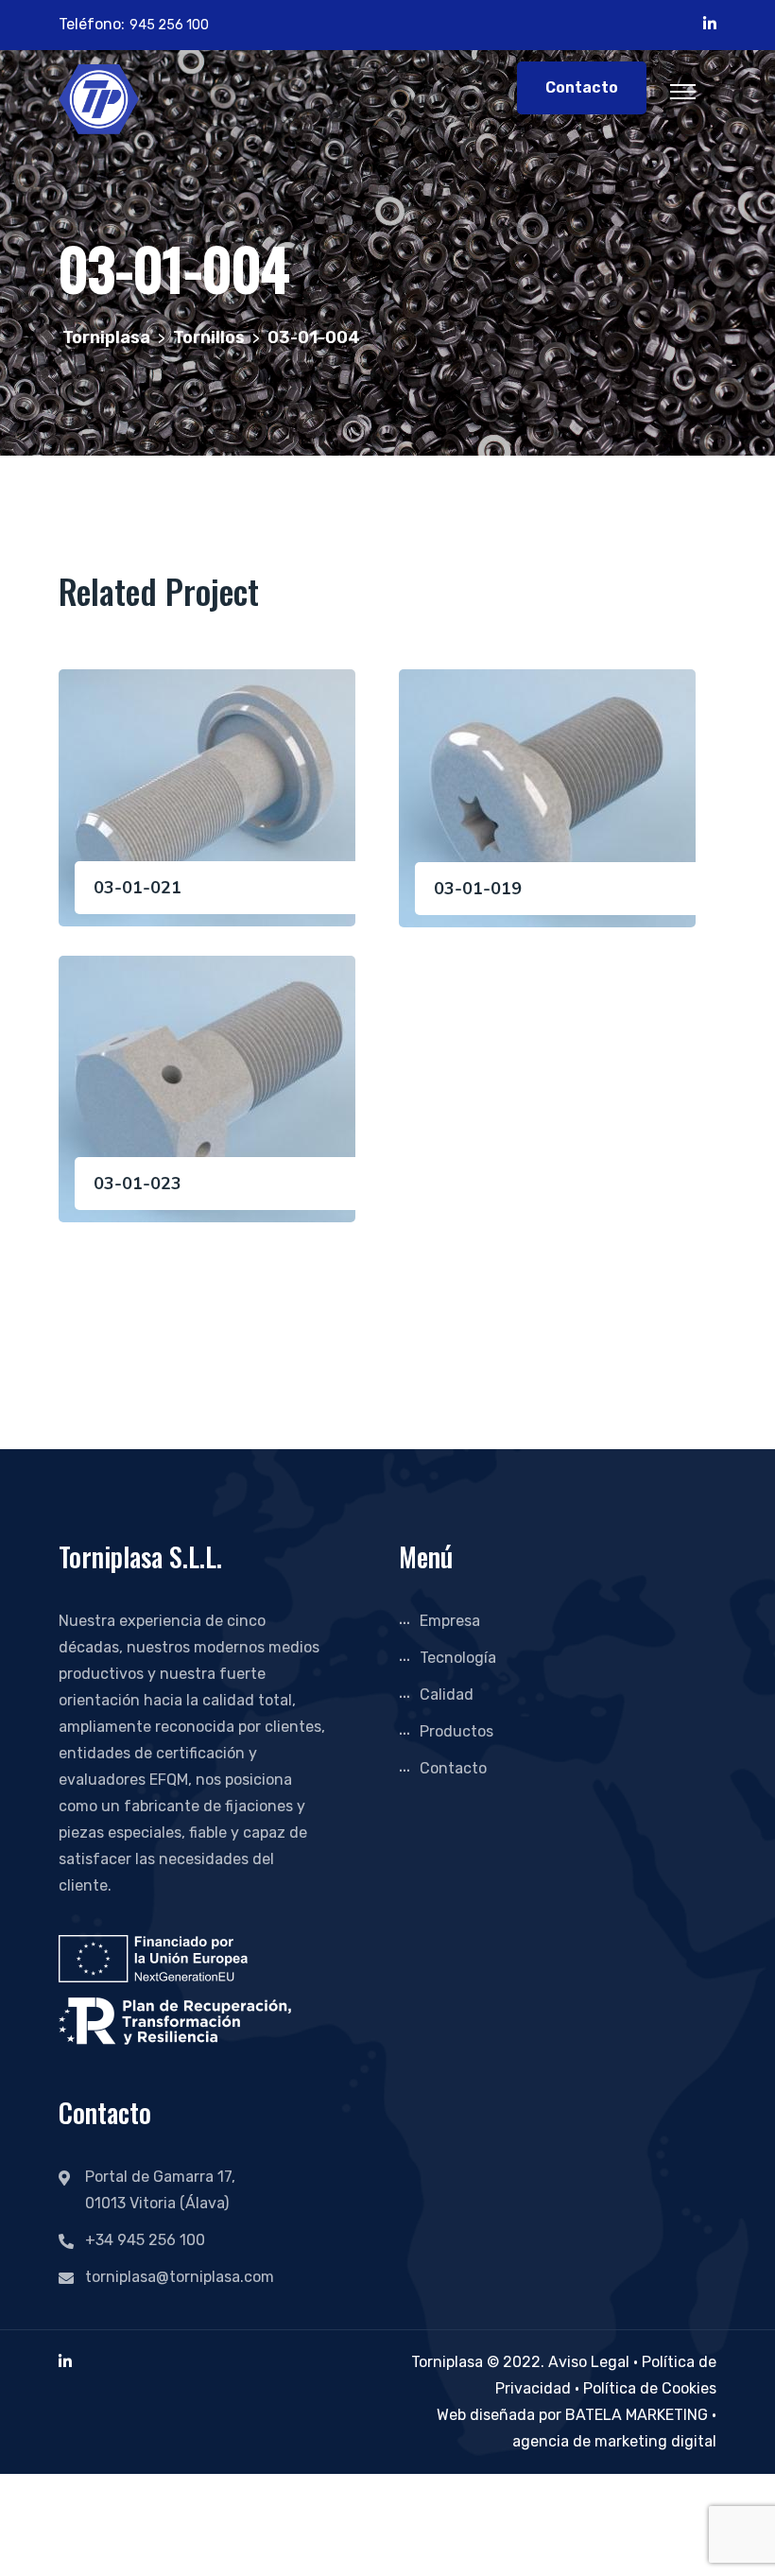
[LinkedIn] (65, 2362)
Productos (456, 1731)
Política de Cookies (650, 2388)
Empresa (450, 1621)
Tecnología (458, 1658)
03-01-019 (478, 889)
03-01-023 (138, 1184)
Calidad (447, 1694)
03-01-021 (138, 888)
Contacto (582, 87)
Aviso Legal (589, 2362)
